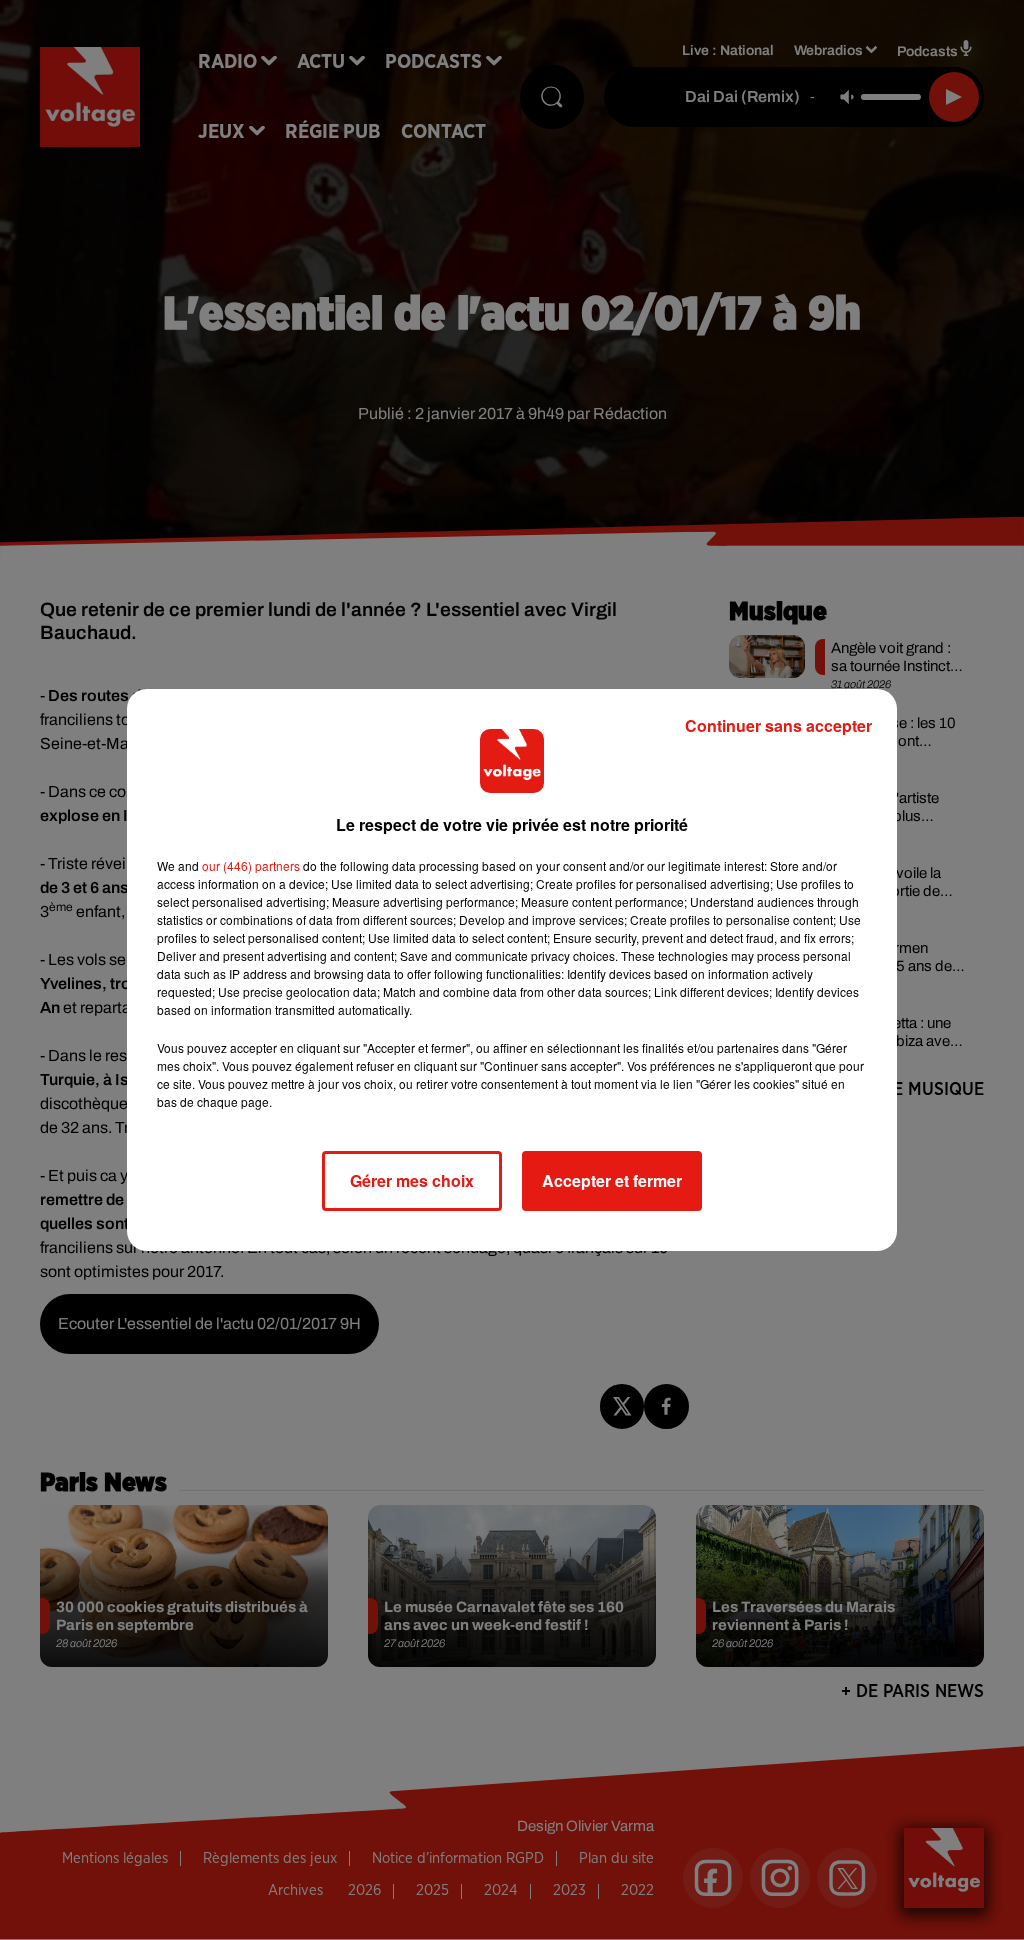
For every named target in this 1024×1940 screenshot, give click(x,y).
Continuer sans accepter (778, 725)
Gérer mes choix (412, 1180)
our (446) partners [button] (251, 865)
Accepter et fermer (612, 1180)
